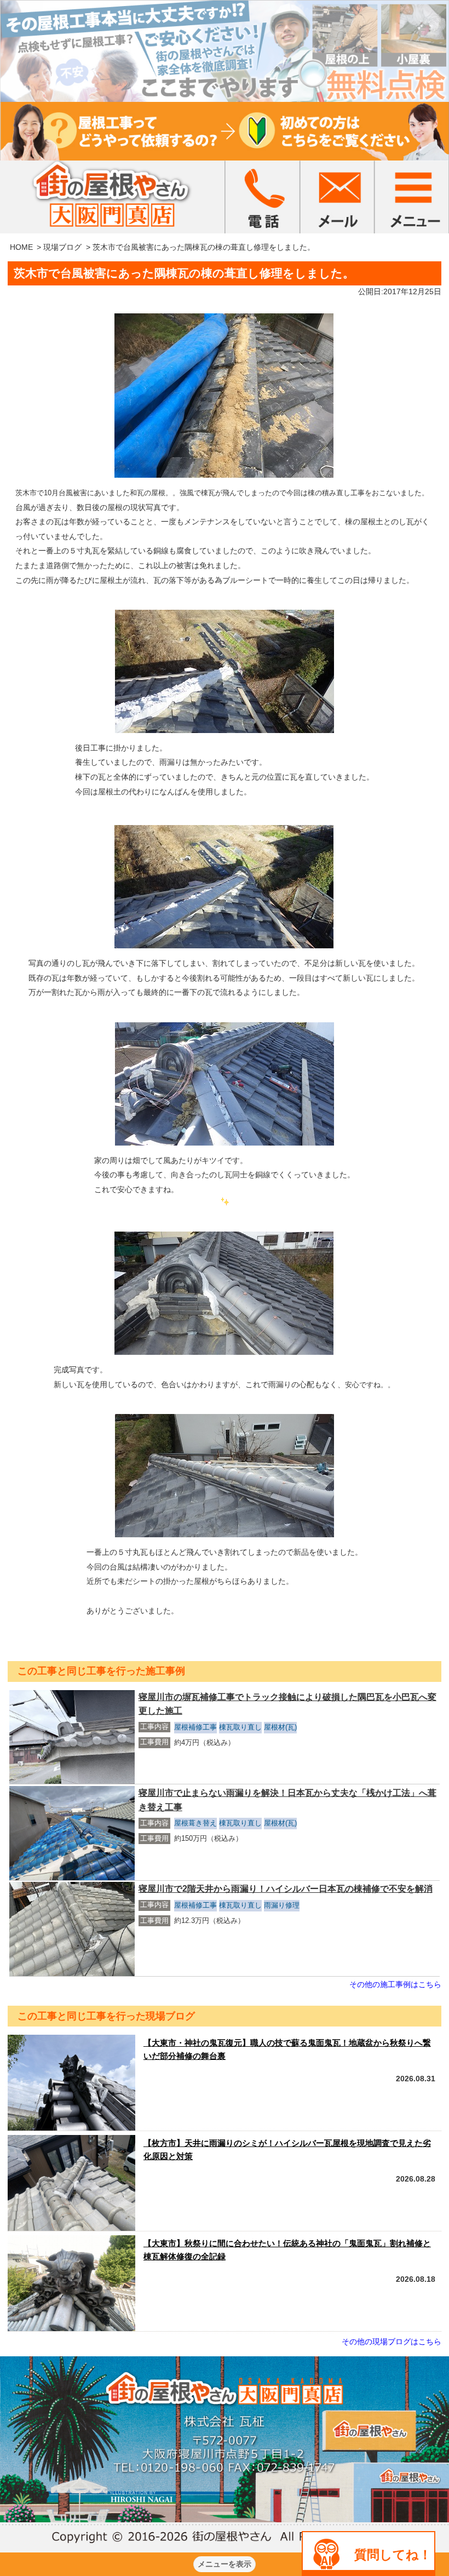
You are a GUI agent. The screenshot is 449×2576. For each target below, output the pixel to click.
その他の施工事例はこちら (395, 1984)
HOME (21, 247)
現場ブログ (62, 247)
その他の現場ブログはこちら (392, 2342)
